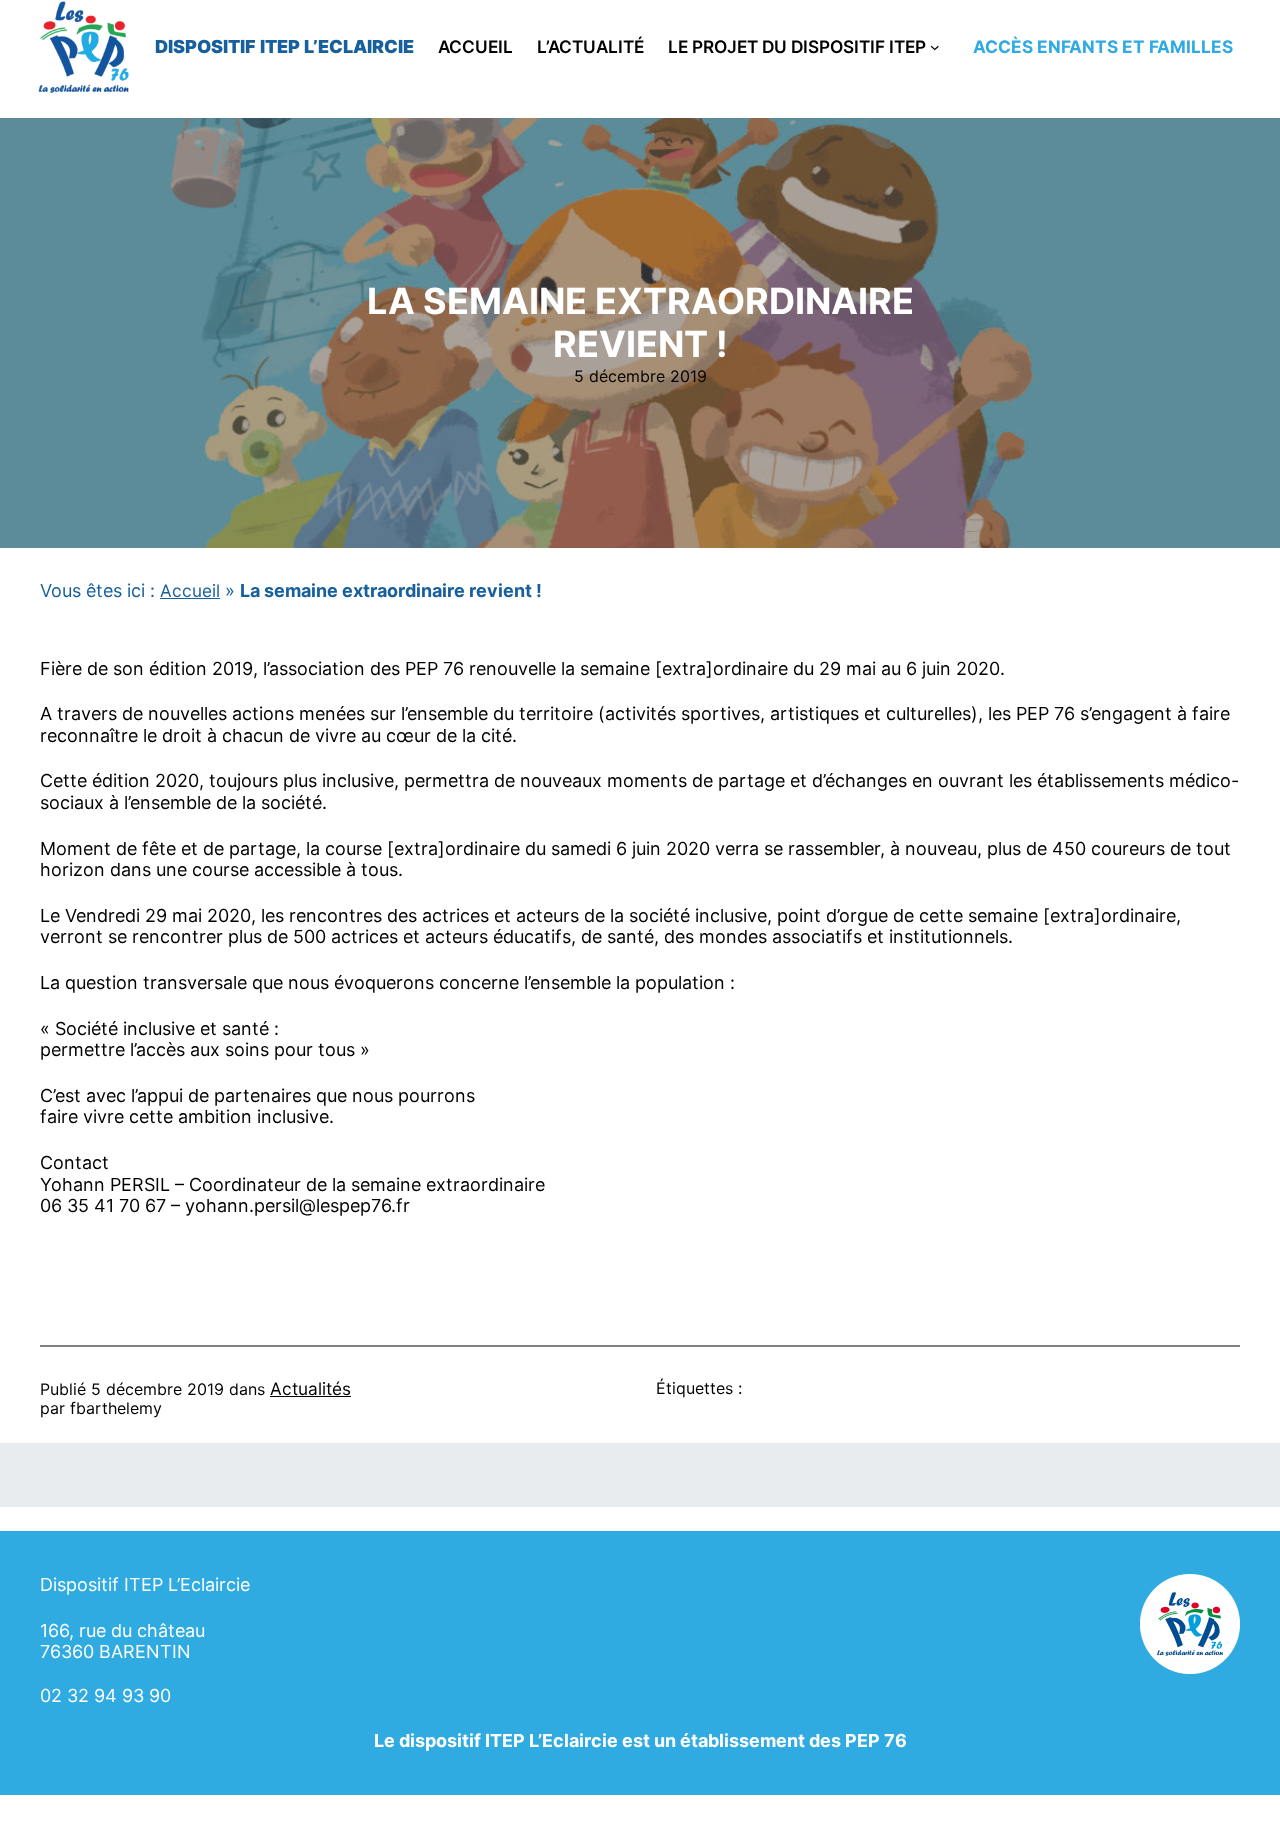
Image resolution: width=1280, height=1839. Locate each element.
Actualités (310, 1388)
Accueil (190, 590)
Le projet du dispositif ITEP (797, 47)
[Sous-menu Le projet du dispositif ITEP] (935, 47)
